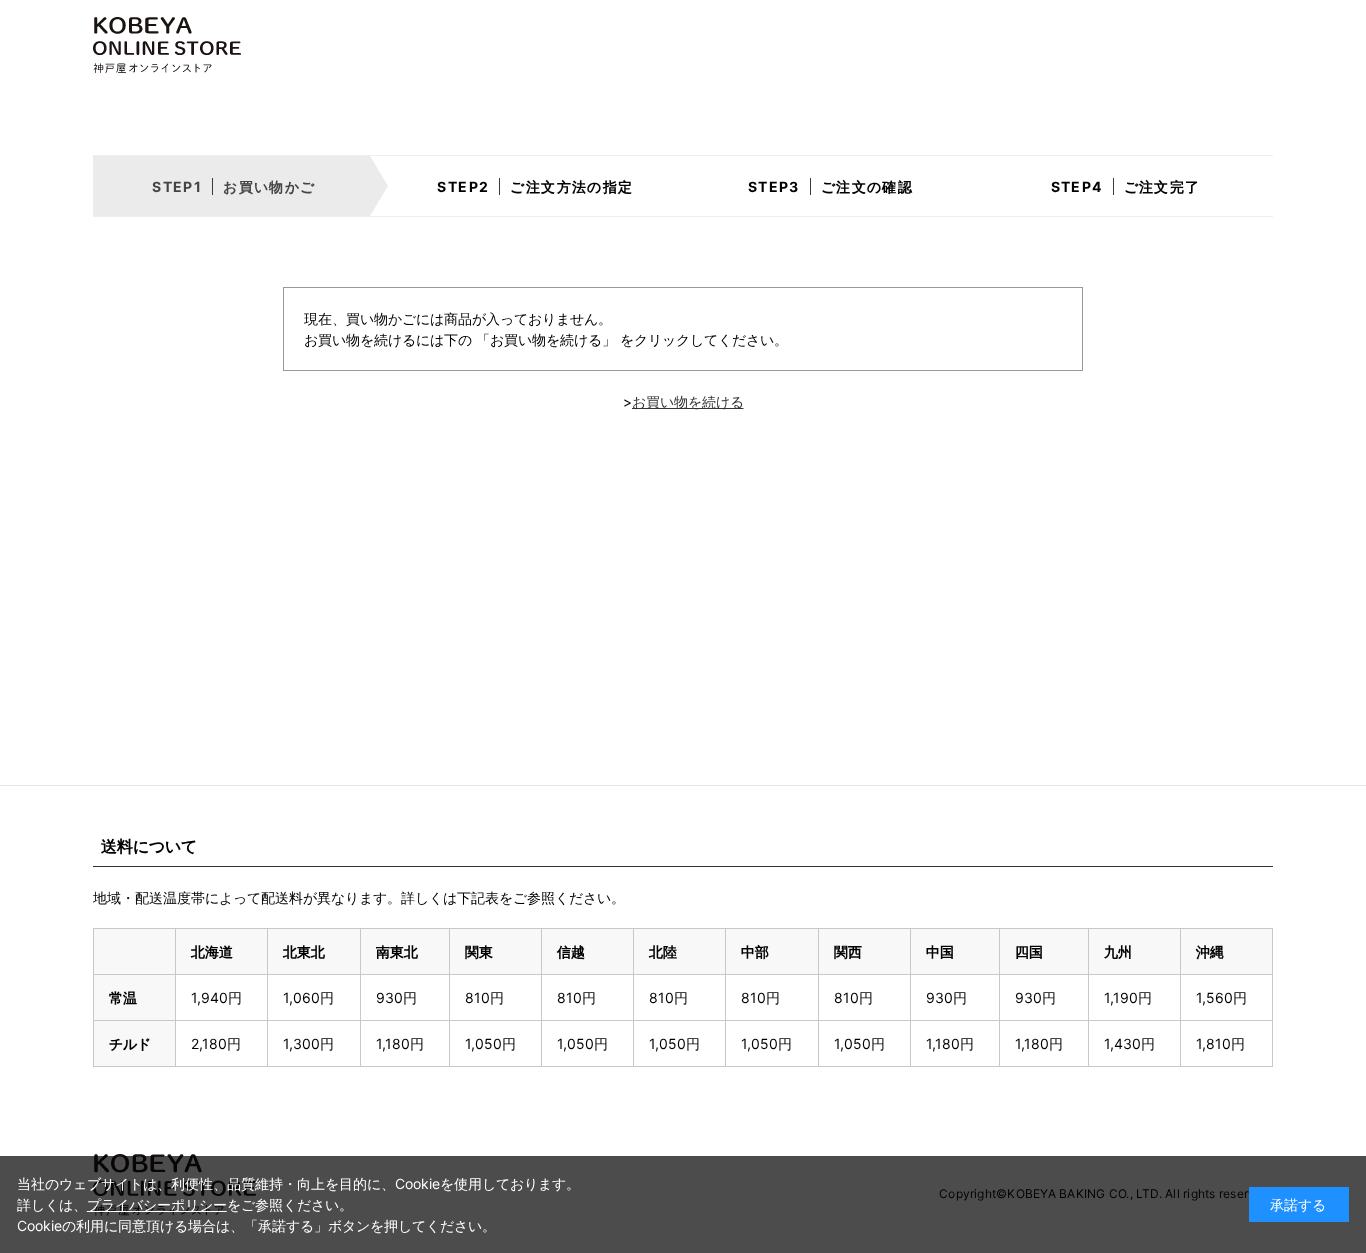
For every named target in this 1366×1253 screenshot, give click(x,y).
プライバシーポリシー (157, 1204)
